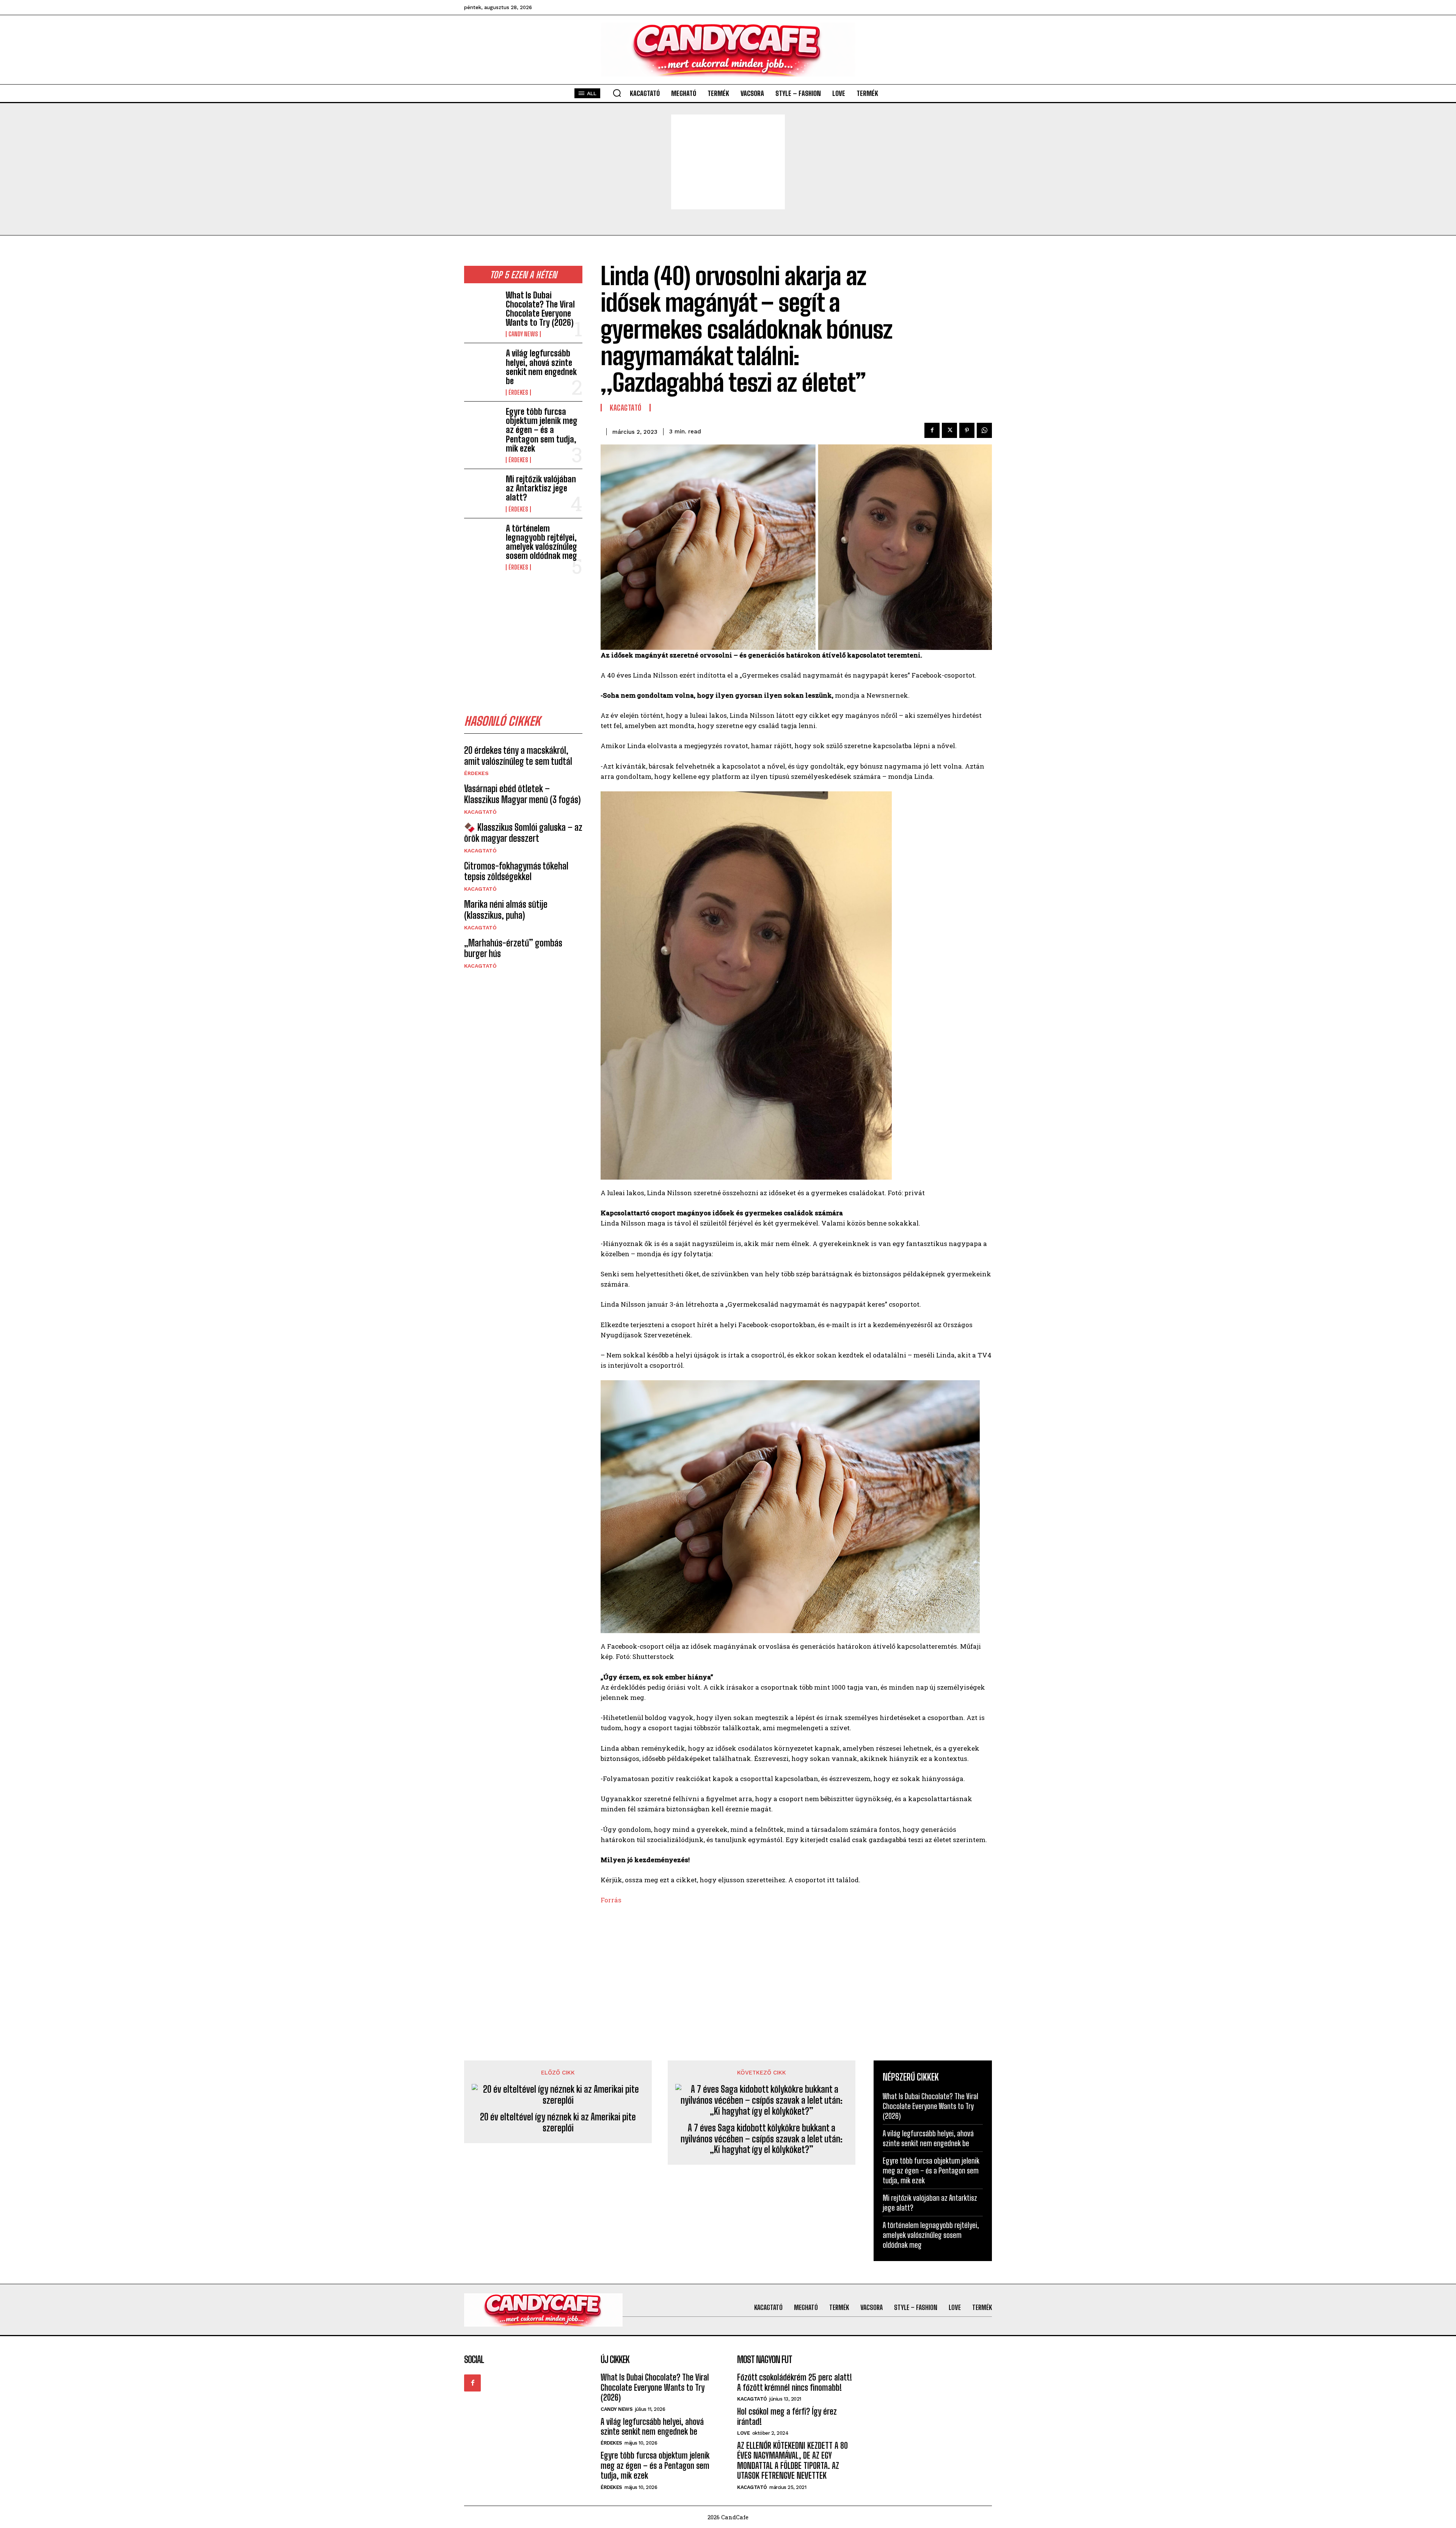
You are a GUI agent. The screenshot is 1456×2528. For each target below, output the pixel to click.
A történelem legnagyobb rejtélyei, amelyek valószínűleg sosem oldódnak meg (541, 542)
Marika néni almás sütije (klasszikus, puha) (506, 910)
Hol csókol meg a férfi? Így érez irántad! (787, 2416)
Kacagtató (480, 812)
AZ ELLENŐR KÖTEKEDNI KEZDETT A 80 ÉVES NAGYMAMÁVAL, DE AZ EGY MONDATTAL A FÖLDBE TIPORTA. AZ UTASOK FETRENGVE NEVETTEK (792, 2461)
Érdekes (518, 392)
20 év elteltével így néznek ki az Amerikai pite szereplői (558, 2122)
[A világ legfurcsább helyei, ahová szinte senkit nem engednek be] (482, 365)
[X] (949, 430)
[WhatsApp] (984, 430)
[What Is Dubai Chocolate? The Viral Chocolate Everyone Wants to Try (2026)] (482, 307)
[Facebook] (932, 430)
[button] (617, 93)
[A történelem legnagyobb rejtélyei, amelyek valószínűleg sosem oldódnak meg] (482, 540)
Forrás (611, 1900)
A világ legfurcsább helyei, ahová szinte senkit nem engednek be (541, 367)
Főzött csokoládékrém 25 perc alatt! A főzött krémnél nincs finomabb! (795, 2382)
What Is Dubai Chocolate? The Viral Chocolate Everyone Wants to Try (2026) (540, 309)
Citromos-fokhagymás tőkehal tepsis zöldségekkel (516, 871)
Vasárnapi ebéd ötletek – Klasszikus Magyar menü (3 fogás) (522, 794)
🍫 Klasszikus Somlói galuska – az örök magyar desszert (523, 833)
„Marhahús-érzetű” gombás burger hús (513, 948)
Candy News (523, 334)
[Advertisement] (728, 162)
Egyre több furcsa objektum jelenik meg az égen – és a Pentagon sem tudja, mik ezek (542, 430)
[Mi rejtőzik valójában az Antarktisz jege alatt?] (482, 491)
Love (743, 2433)
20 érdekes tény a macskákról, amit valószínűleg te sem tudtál (518, 756)
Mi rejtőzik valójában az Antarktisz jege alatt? (541, 488)
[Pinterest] (967, 430)
